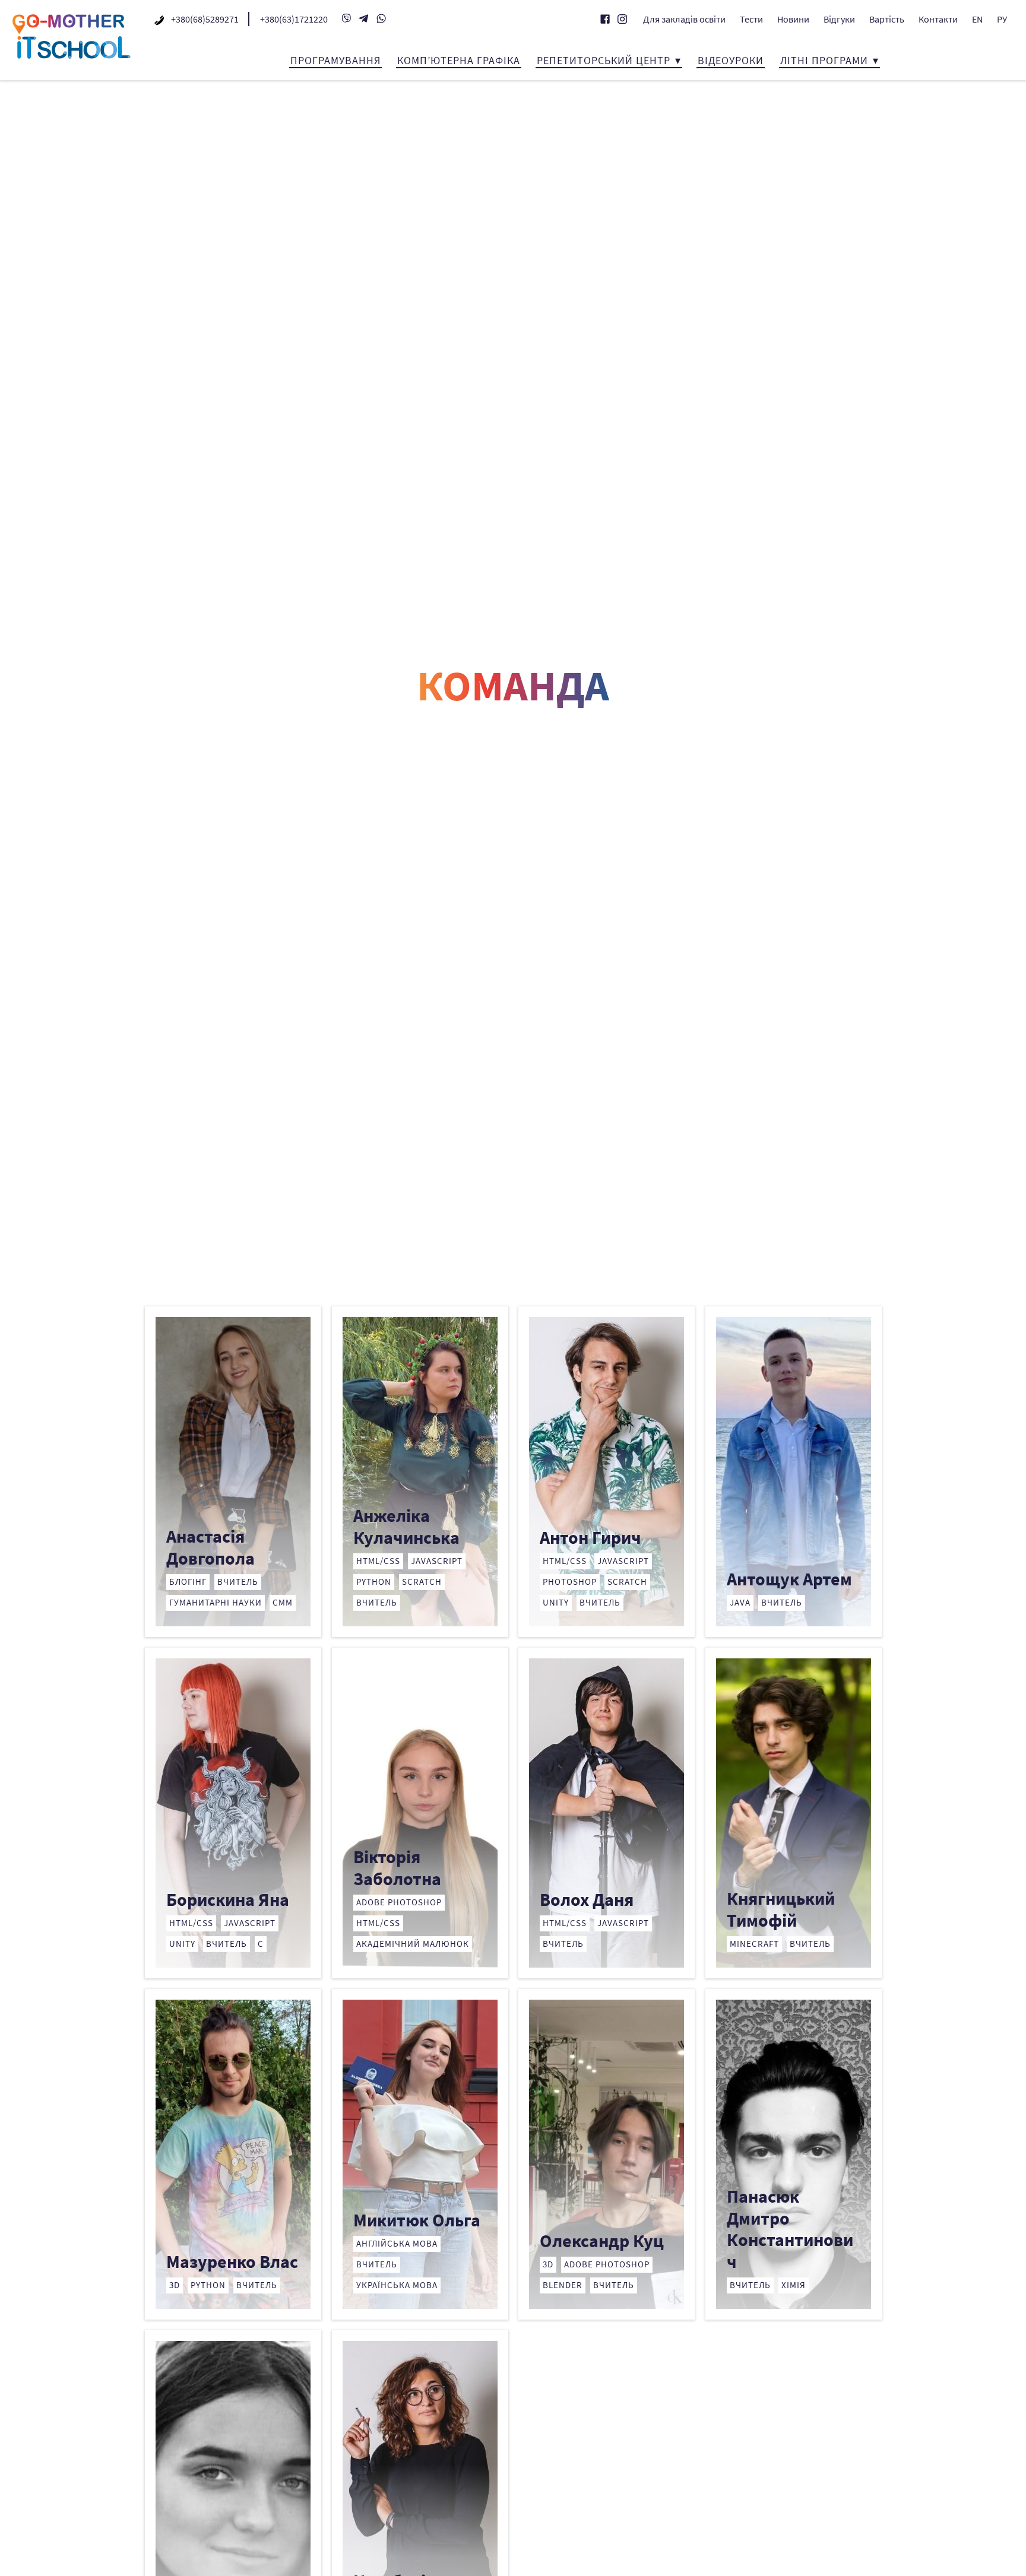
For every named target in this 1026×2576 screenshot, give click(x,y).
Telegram (364, 18)
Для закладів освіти (684, 19)
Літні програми (824, 60)
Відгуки (839, 19)
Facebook (605, 19)
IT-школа (71, 36)
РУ (1002, 19)
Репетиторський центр (604, 60)
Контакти (938, 19)
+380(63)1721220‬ (294, 19)
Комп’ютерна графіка (459, 60)
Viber (346, 18)
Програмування (335, 60)
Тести (751, 19)
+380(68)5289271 (205, 19)
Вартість (887, 19)
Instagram (622, 19)
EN (977, 19)
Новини (793, 19)
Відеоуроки (731, 60)
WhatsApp (381, 18)
